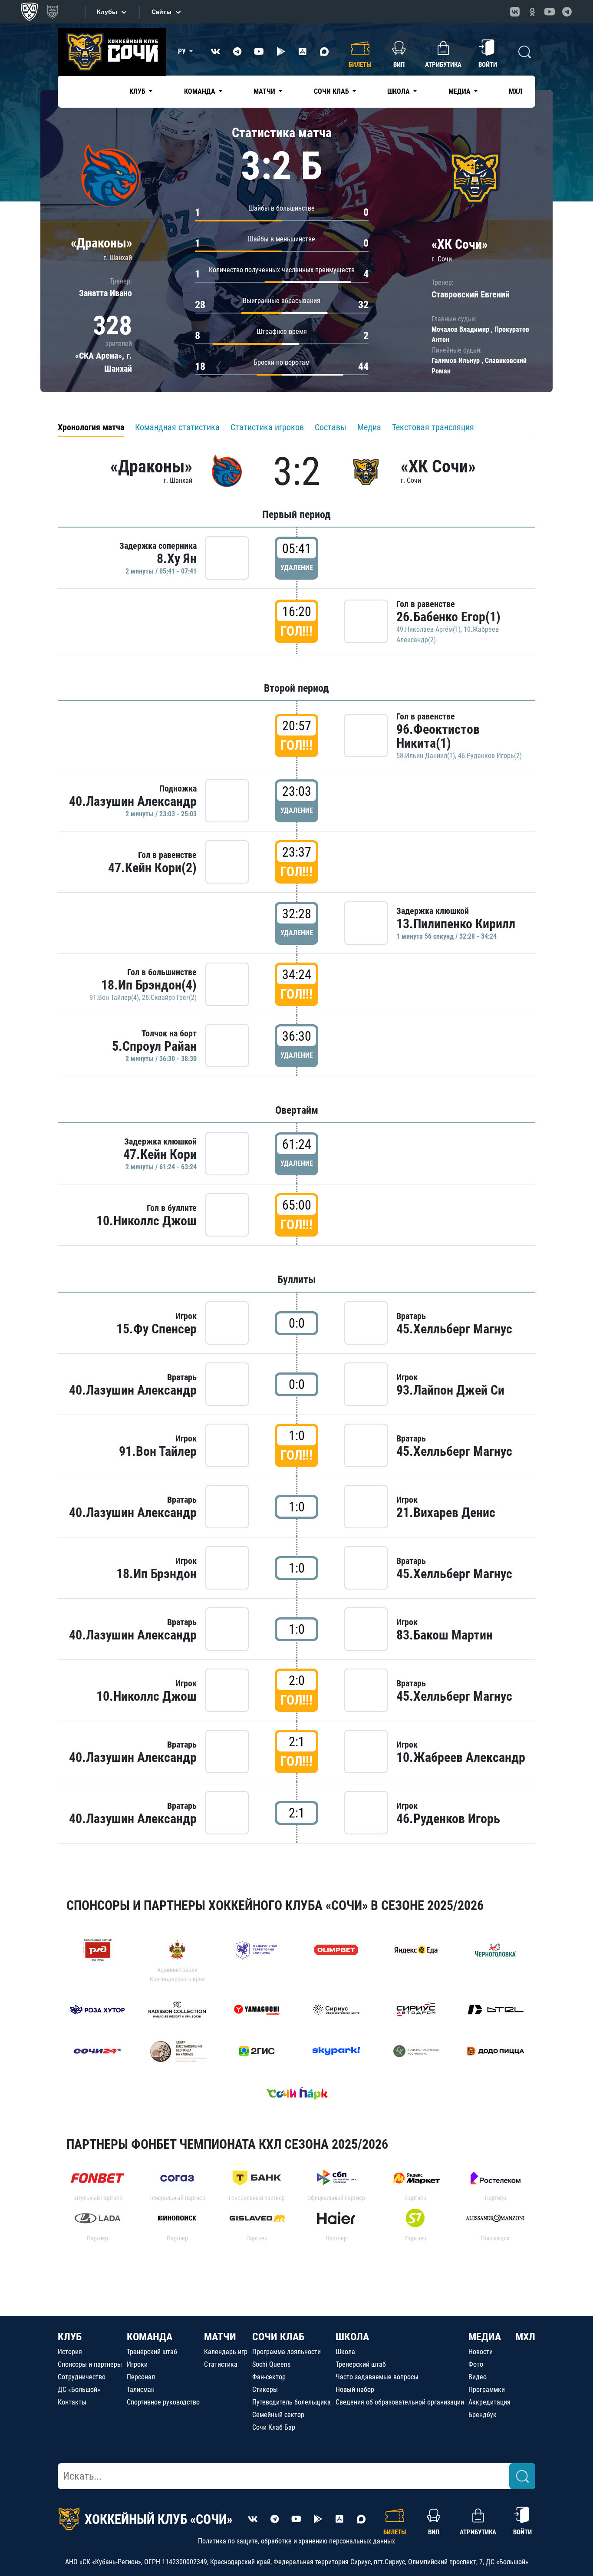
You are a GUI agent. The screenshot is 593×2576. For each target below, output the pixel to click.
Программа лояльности (287, 2352)
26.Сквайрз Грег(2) (169, 998)
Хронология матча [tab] (91, 427)
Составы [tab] (331, 427)
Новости (481, 2352)
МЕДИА (485, 2337)
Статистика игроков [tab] (267, 427)
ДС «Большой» (79, 2390)
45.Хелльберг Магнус (454, 1329)
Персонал (141, 2377)
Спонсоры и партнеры (90, 2364)
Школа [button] (399, 91)
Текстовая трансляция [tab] (433, 427)
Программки (487, 2390)
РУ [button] (183, 51)
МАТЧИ (220, 2337)
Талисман (141, 2390)
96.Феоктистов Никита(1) (438, 736)
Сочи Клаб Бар (274, 2427)
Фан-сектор (269, 2377)
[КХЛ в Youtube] (550, 12)
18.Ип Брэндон (156, 1574)
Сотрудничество (82, 2377)
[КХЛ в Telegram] (567, 12)
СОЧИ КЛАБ (278, 2337)
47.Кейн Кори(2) (152, 868)
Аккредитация (489, 2402)
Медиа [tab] (369, 427)
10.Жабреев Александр (461, 1757)
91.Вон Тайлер (158, 1451)
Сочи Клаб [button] (332, 91)
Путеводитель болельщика (292, 2402)
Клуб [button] (138, 91)
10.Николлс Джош (147, 1221)
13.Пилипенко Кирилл (456, 924)
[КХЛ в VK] (515, 12)
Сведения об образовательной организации (400, 2402)
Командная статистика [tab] (177, 427)
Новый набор (355, 2390)
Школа (345, 2352)
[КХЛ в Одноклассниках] (532, 12)
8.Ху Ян (177, 559)
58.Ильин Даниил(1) (426, 756)
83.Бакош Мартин (445, 1635)
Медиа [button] (460, 91)
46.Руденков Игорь (448, 1819)
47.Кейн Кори (160, 1154)
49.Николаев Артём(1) (428, 629)
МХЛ (516, 91)
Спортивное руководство (163, 2402)
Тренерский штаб (152, 2352)
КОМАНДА (150, 2337)
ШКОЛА (352, 2337)
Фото (476, 2364)
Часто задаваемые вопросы (377, 2377)
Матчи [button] (265, 91)
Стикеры (265, 2390)
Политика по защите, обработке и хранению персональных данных (296, 2541)
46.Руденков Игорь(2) (490, 756)
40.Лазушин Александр (133, 801)
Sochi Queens (271, 2364)
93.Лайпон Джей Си (450, 1390)
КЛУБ (70, 2337)
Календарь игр (226, 2352)
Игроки (137, 2364)
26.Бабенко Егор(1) (448, 617)
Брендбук (483, 2415)
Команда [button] (201, 91)
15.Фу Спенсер (156, 1329)
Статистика (221, 2364)
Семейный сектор (278, 2415)
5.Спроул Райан (154, 1046)
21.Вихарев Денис (446, 1512)
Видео (478, 2377)
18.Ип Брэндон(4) (149, 985)
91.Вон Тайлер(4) (114, 998)
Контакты (72, 2402)
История (70, 2352)
